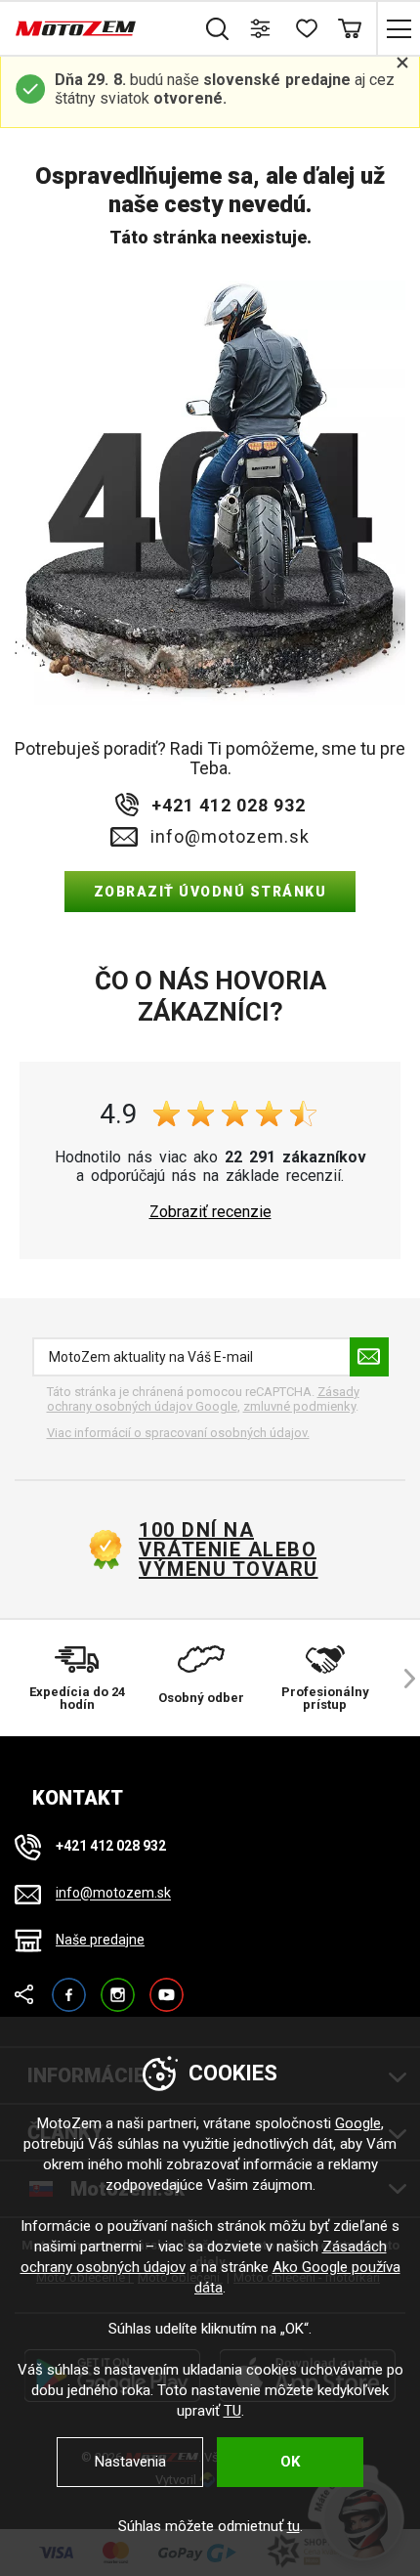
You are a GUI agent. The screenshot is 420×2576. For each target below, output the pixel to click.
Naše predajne (100, 1940)
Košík (349, 28)
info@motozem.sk (230, 837)
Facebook (69, 1986)
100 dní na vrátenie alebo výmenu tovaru (229, 1550)
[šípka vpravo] (400, 1678)
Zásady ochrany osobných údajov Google (203, 1399)
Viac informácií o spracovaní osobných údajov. (178, 1433)
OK (290, 2462)
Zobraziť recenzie (210, 1212)
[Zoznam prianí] (305, 28)
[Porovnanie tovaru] (261, 28)
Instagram (118, 1986)
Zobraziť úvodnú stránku (210, 892)
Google (358, 2123)
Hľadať (217, 28)
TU (232, 2411)
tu (294, 2526)
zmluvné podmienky (299, 1406)
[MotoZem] (76, 28)
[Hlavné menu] (398, 28)
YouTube (167, 1986)
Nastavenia (130, 2462)
